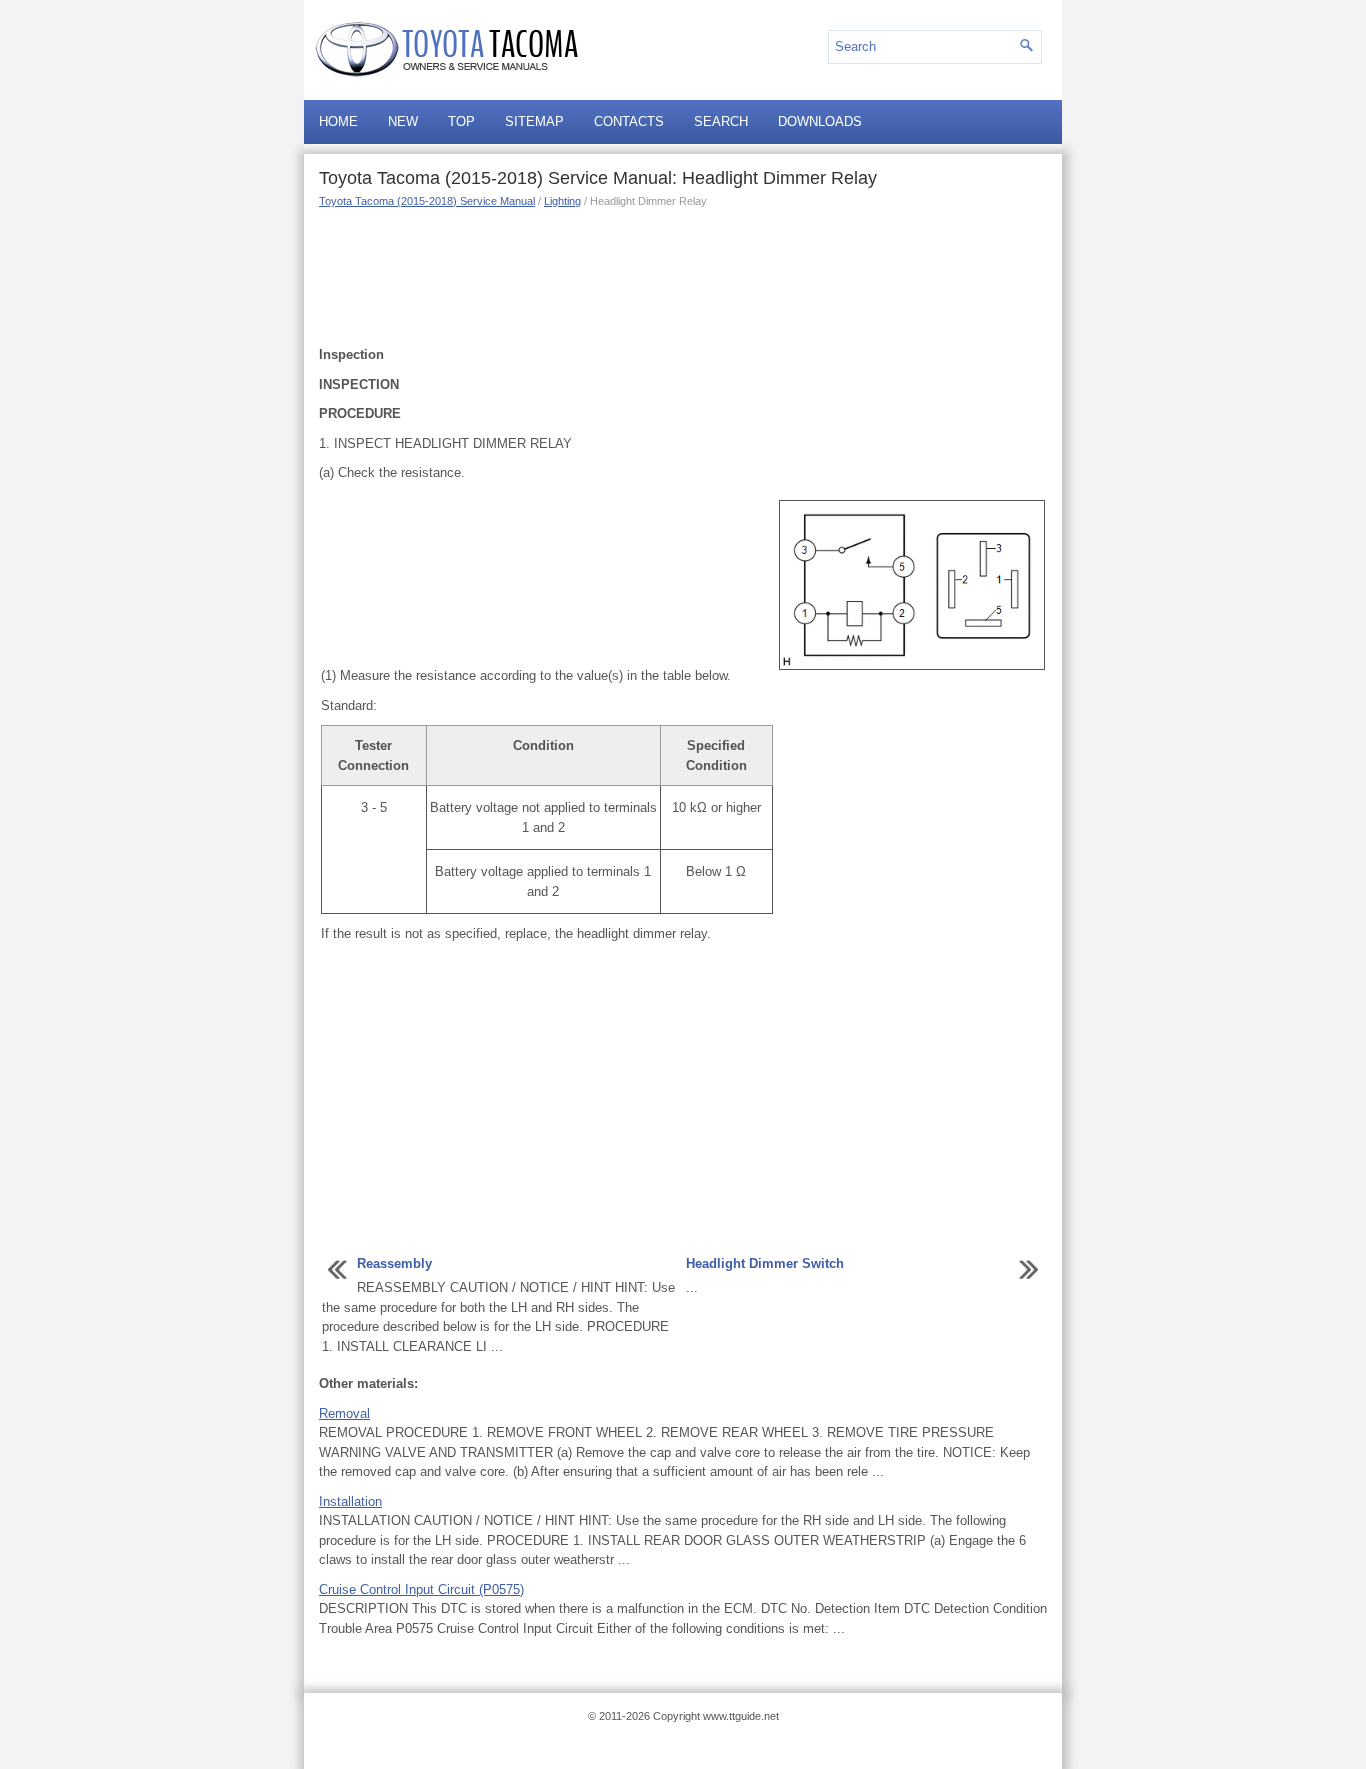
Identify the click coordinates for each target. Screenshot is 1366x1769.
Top (461, 121)
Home (338, 121)
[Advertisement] (683, 275)
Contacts (629, 121)
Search (721, 121)
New (403, 121)
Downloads (820, 121)
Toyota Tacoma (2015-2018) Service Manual (427, 201)
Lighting (562, 201)
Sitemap (534, 121)
